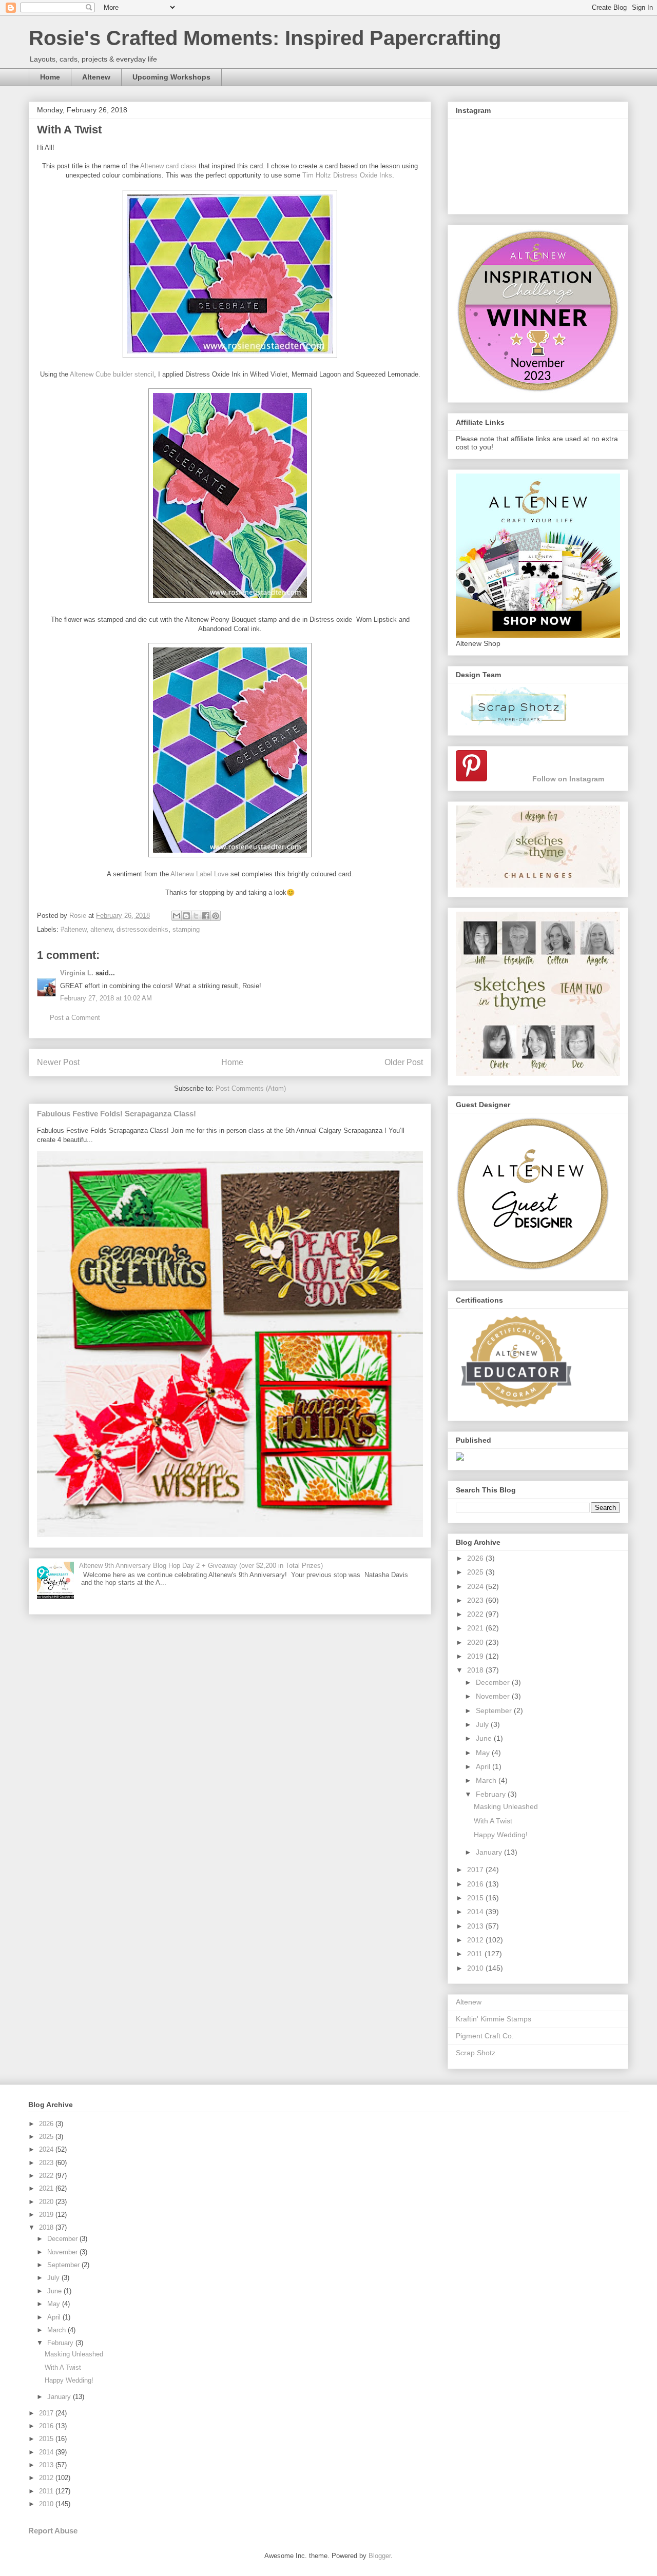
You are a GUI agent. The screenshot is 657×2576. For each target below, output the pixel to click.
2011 (476, 1954)
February (492, 1794)
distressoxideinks (142, 929)
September (495, 1710)
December (494, 1682)
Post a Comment (75, 1018)
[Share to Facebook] (206, 916)
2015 (476, 1898)
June (485, 1738)
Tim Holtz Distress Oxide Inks (347, 175)
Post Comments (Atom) (251, 1088)
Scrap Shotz (476, 2053)
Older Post (404, 1062)
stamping (186, 929)
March (487, 1780)
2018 (476, 1670)
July (483, 1724)
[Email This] (177, 916)
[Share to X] (196, 916)
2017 (476, 1870)
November (494, 1696)
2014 (476, 1912)
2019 (476, 1656)
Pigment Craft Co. (485, 2036)
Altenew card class (168, 166)
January (490, 1852)
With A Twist (493, 1821)
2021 (476, 1628)
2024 (476, 1586)
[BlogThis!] (186, 916)
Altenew (96, 77)
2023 (476, 1600)
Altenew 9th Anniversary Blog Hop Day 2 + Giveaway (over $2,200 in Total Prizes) (201, 1566)
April (484, 1766)
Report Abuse (53, 2531)
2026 (476, 1558)
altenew (101, 929)
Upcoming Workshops (171, 77)
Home (50, 77)
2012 (476, 1940)
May (484, 1753)
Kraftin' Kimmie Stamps (494, 2019)
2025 (476, 1572)
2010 (476, 1968)
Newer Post (58, 1062)
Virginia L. (77, 973)
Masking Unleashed (506, 1806)
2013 (476, 1926)
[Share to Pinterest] (216, 916)
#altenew (73, 929)
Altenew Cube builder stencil (112, 374)
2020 (476, 1642)
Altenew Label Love (199, 874)
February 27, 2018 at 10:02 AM (106, 998)
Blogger (380, 2556)
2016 (476, 1884)
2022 (476, 1614)
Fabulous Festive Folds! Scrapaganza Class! (117, 1114)
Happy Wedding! (501, 1835)
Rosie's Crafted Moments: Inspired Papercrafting (265, 38)
